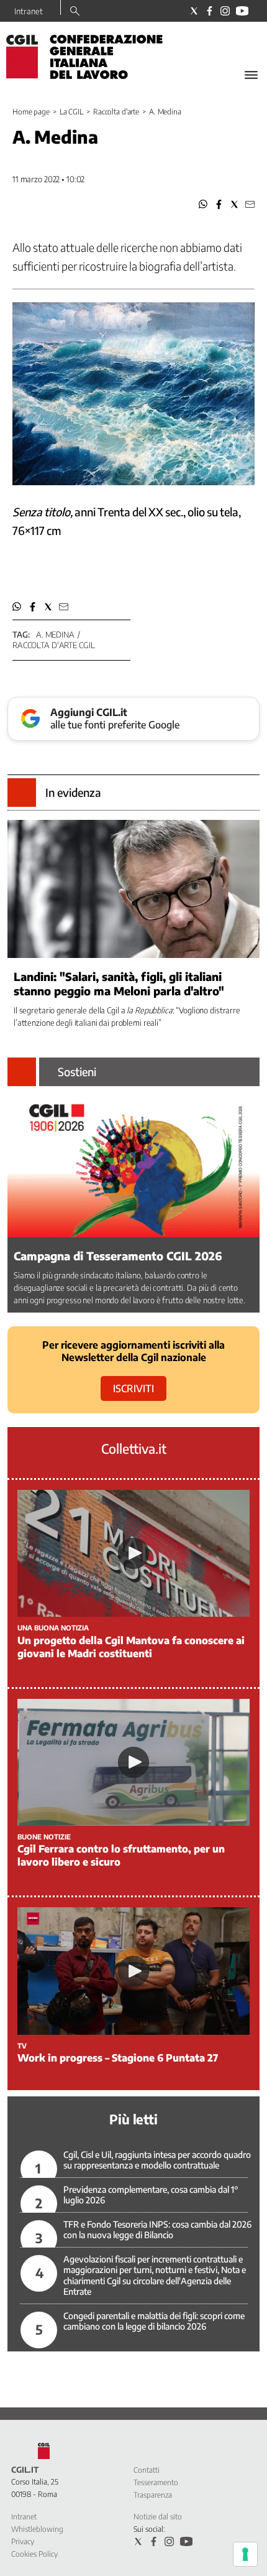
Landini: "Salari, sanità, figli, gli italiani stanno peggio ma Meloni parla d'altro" (119, 983)
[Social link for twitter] (194, 11)
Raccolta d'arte (116, 112)
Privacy (23, 2541)
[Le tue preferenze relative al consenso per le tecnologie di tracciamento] (245, 2554)
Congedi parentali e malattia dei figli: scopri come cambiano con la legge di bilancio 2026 (154, 2321)
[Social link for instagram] (225, 11)
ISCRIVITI (133, 1388)
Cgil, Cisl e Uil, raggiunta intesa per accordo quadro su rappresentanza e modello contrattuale (157, 2160)
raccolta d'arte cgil (53, 645)
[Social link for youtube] (242, 11)
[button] (203, 204)
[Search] (75, 12)
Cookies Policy (34, 2554)
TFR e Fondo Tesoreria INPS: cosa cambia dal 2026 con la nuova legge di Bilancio (157, 2230)
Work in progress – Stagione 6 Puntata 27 (118, 2058)
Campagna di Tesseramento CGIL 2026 (118, 1256)
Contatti (147, 2470)
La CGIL (71, 112)
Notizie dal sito (158, 2517)
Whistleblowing (37, 2529)
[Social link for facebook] (210, 11)
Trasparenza (153, 2495)
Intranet (29, 11)
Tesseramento (156, 2482)
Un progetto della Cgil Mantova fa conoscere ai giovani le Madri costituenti (131, 1647)
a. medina (55, 635)
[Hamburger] (251, 75)
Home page (31, 112)
